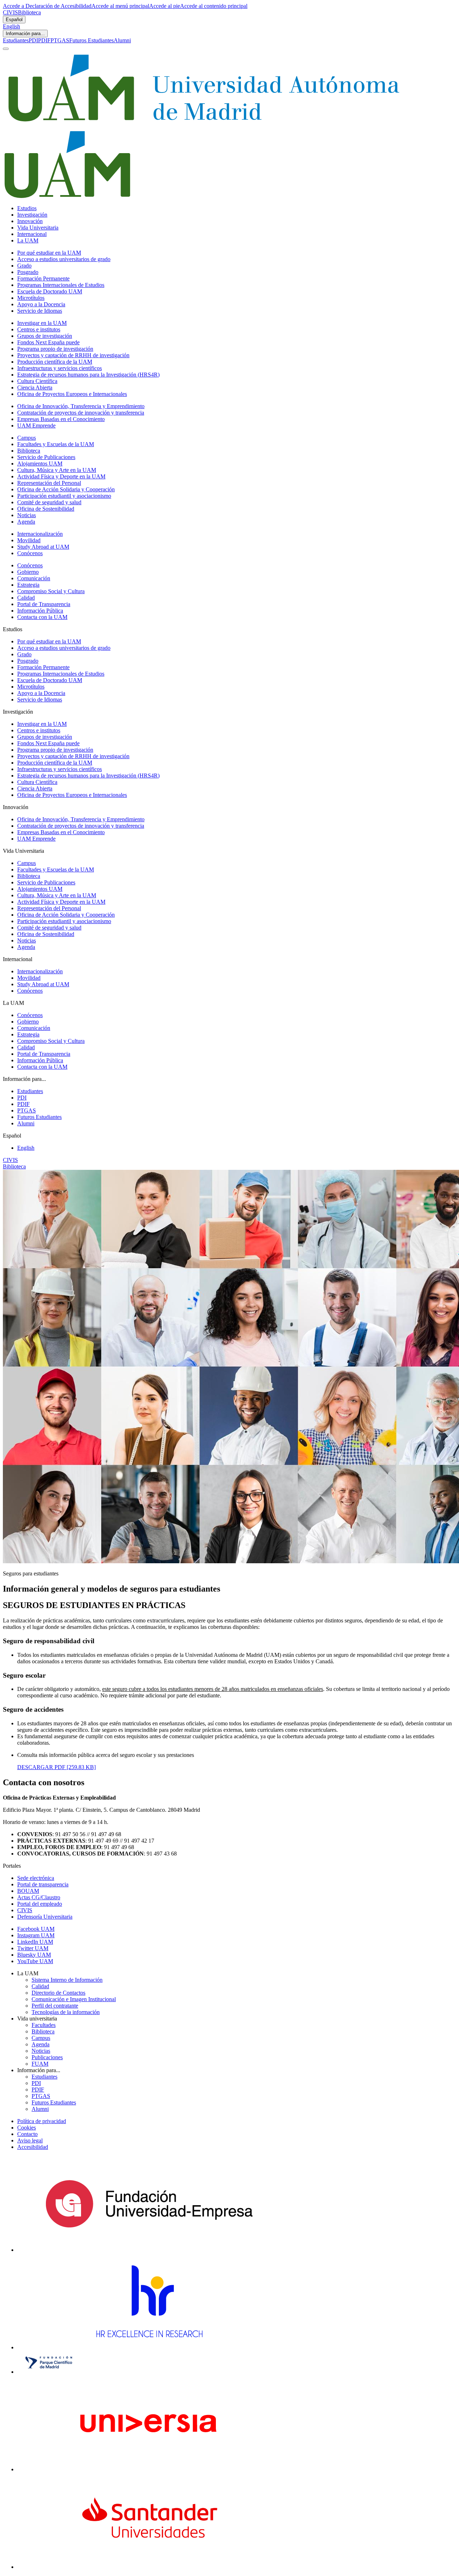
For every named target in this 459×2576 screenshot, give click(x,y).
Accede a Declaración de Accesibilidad (47, 6)
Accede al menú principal (120, 6)
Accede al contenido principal (214, 6)
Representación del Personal (49, 483)
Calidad (26, 598)
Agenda (26, 522)
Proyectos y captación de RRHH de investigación (73, 355)
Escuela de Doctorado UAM (50, 291)
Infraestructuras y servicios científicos (60, 368)
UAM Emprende (36, 426)
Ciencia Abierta (35, 387)
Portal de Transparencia (44, 604)
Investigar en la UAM (42, 323)
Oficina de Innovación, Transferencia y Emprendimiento (81, 406)
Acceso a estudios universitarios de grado (64, 259)
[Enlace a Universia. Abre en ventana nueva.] (149, 2469)
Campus (27, 438)
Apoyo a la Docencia (41, 304)
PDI (33, 40)
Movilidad (29, 540)
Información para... (25, 34)
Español (14, 20)
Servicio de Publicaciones (46, 457)
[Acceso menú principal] (6, 49)
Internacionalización (40, 534)
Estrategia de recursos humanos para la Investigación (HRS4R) (88, 375)
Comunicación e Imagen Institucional (74, 1999)
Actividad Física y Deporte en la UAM (61, 476)
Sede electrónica (36, 1878)
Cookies (27, 2128)
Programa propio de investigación (55, 349)
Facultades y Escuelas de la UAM (56, 444)
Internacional (32, 234)
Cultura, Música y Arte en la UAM (57, 470)
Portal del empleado (40, 1904)
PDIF (44, 40)
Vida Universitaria (38, 228)
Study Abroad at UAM (43, 547)
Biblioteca (29, 12)
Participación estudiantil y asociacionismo (64, 496)
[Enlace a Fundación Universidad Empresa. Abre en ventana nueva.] (149, 2250)
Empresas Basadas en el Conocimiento (61, 419)
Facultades (44, 2025)
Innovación (30, 221)
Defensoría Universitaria (45, 1917)
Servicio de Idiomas (40, 311)
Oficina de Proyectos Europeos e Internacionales (72, 394)
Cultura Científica (37, 381)
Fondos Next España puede (48, 342)
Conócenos (30, 553)
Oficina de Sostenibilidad (46, 509)
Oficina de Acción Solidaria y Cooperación (66, 489)
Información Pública (40, 611)
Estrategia (28, 585)
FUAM (40, 2064)
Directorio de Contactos (58, 1993)
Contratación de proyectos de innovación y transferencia (81, 413)
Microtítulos (31, 298)
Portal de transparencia (43, 1884)
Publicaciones (47, 2057)
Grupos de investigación (45, 336)
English (11, 26)
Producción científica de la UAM (55, 362)
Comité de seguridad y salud (49, 502)
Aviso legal (30, 2140)
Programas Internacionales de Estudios (61, 285)
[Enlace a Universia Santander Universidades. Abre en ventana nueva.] (149, 2567)
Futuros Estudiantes (91, 40)
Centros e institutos (39, 329)
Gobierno (28, 572)
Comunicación (34, 578)
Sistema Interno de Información (67, 1980)
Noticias (27, 515)
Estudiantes (16, 40)
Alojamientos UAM (40, 464)
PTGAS (60, 40)
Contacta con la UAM (42, 617)
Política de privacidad (42, 2121)
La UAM (28, 240)
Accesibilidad (33, 2147)
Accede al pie (165, 6)
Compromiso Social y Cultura (51, 591)
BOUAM (28, 1891)
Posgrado (28, 272)
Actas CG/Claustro (39, 1897)
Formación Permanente (43, 278)
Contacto (27, 2134)
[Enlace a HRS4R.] (149, 2347)
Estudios (27, 208)
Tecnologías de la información (66, 2012)
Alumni (122, 40)
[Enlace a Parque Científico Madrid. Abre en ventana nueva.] (49, 2372)
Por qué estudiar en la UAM (49, 253)
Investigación (32, 215)
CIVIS (10, 12)
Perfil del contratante (55, 2006)
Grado (24, 266)
